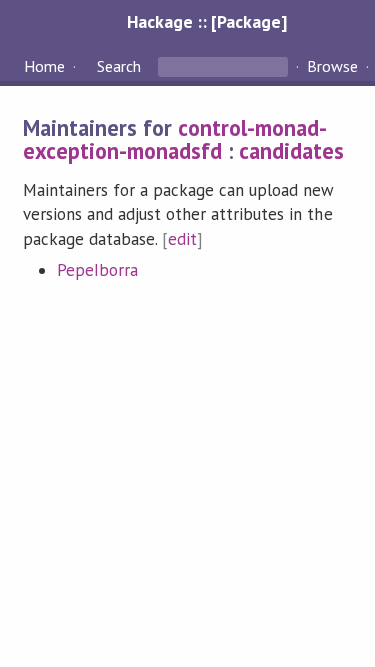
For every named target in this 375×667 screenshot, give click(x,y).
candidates (291, 150)
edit (182, 239)
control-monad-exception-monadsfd (175, 139)
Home (44, 66)
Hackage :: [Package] (207, 21)
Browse (332, 66)
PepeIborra (97, 270)
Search (119, 66)
